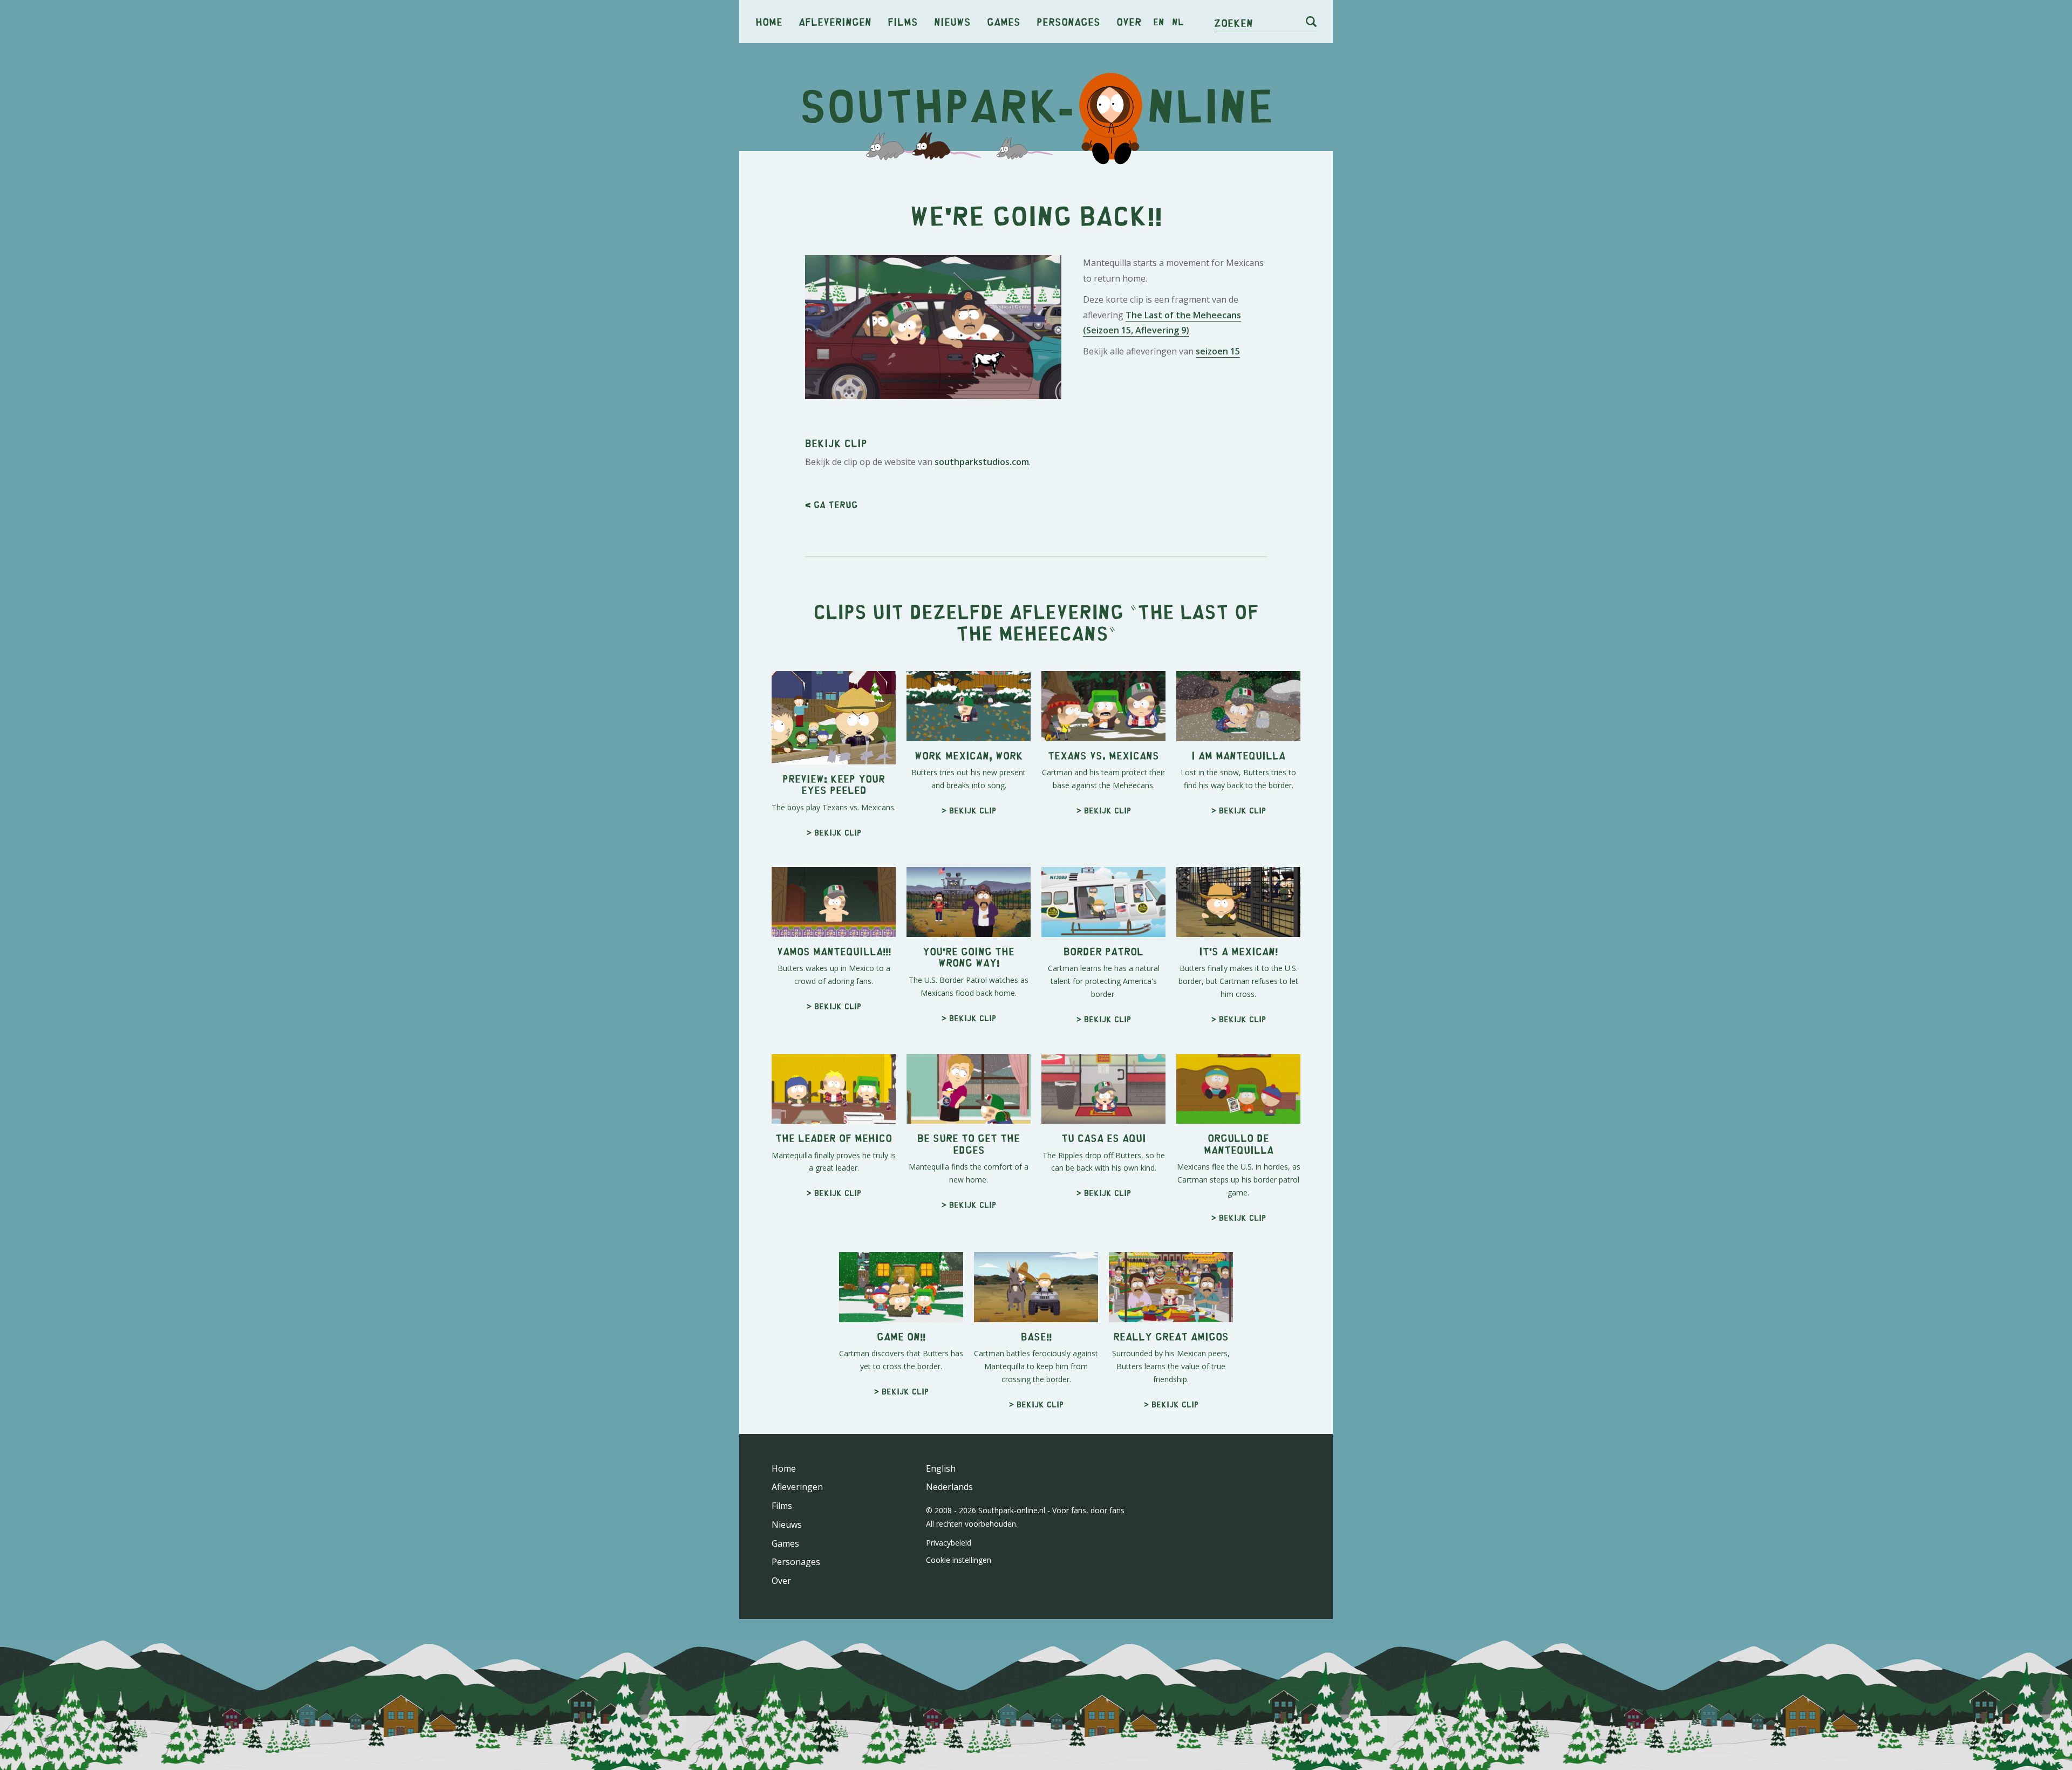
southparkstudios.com (982, 462)
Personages (1068, 21)
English (941, 1468)
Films (903, 21)
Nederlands (949, 1487)
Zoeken (1233, 22)
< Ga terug (831, 504)
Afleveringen (835, 21)
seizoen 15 (1218, 351)
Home (769, 21)
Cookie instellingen (959, 1560)
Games (1004, 21)
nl (1178, 22)
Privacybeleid (949, 1543)
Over (1129, 21)
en (1159, 22)
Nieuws (952, 21)
